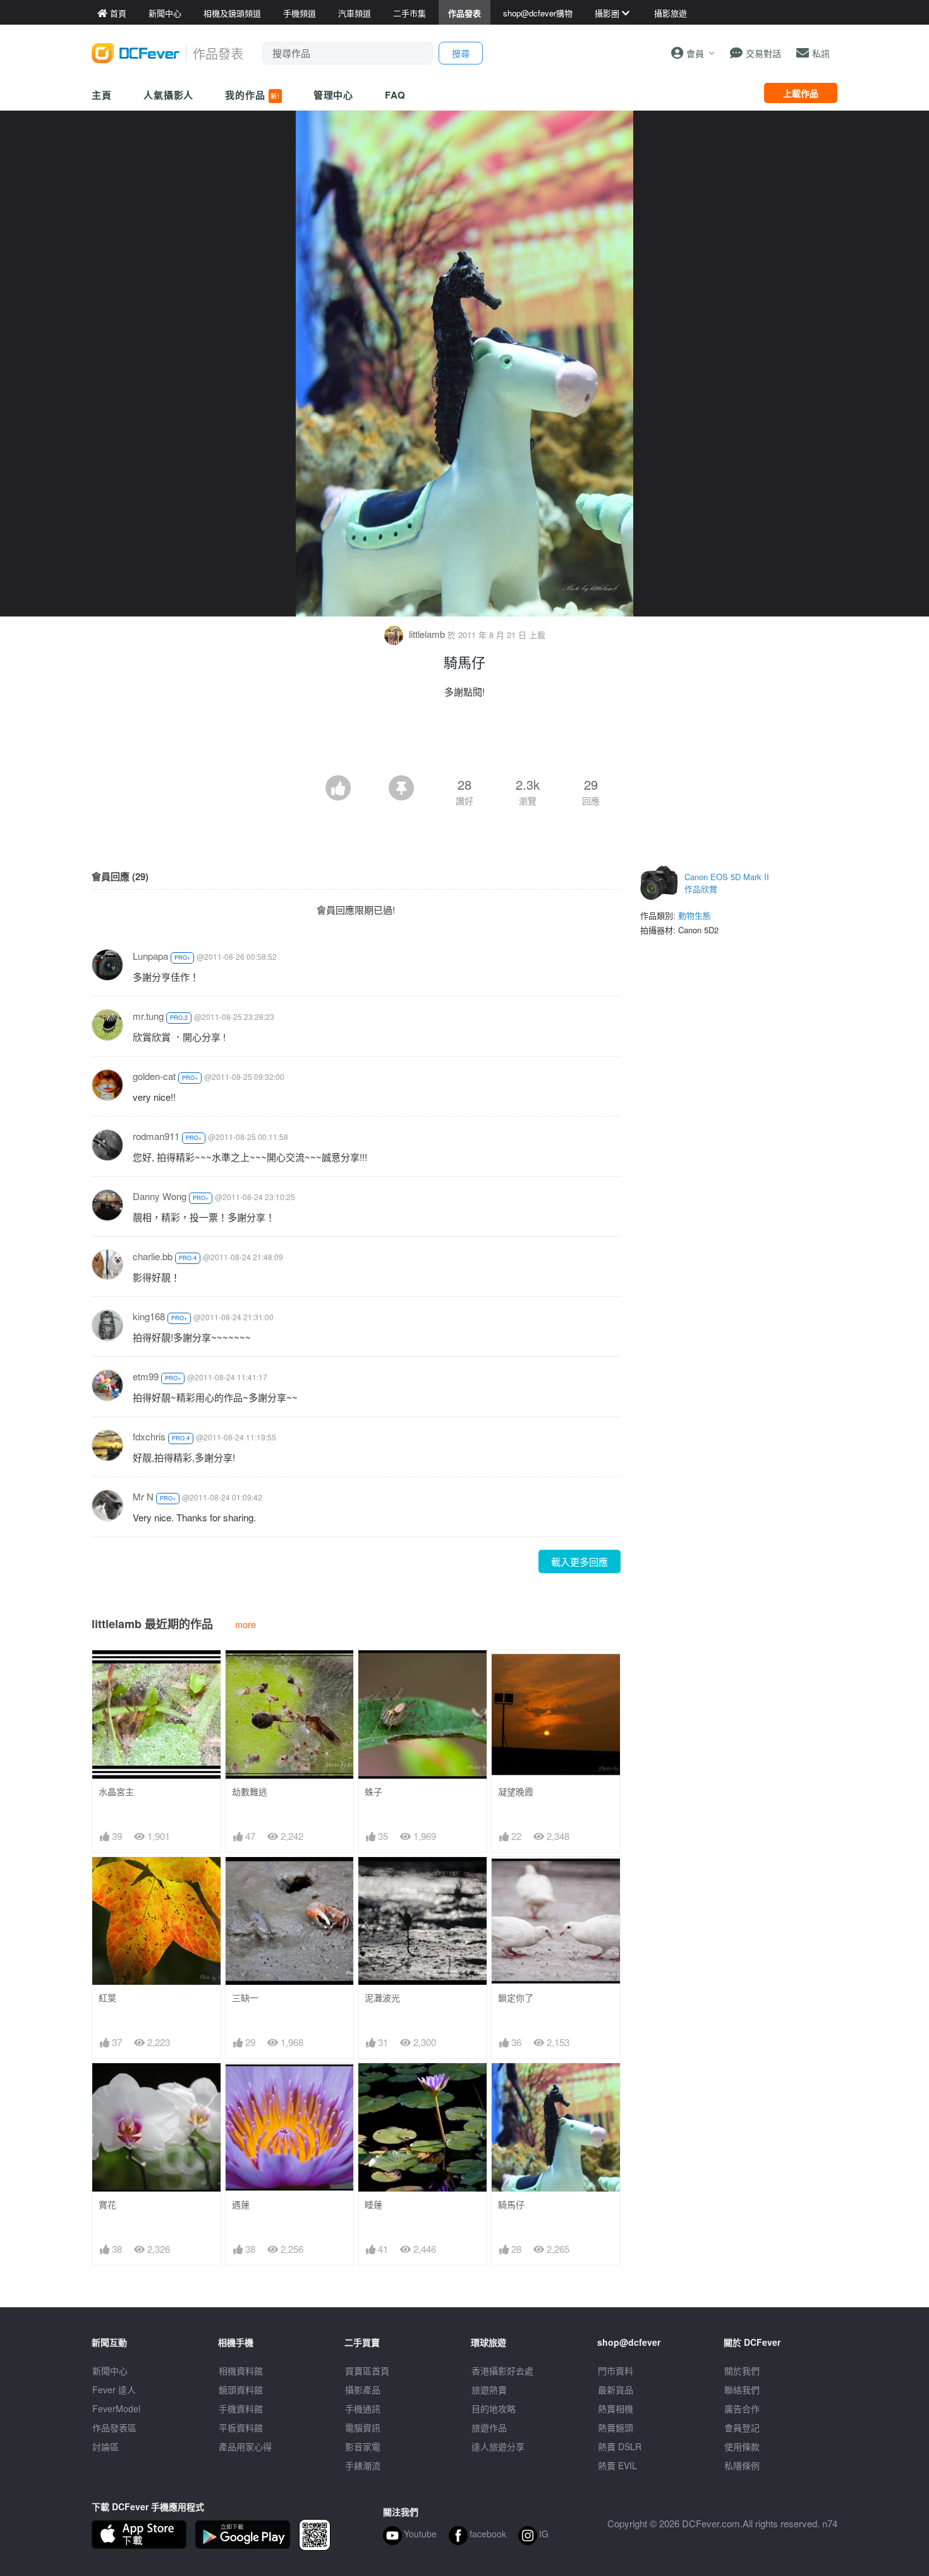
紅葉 (107, 1998)
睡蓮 (373, 2205)
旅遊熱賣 (489, 2389)
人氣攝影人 (169, 95)
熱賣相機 (616, 2408)
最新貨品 (616, 2389)
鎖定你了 (516, 1998)
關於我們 (742, 2371)
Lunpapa (150, 956)
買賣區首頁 (367, 2371)
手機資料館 (241, 2408)
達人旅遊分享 (498, 2446)
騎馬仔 (511, 2205)
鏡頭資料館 (241, 2389)
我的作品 (252, 95)
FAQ (395, 95)
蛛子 (373, 1792)
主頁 (102, 95)
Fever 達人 (114, 2389)
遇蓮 (241, 2205)
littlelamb (427, 634)
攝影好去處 (502, 2371)
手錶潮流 (363, 2465)
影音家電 (363, 2446)
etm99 (146, 1376)
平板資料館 (241, 2427)
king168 (149, 1316)
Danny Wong (160, 1196)
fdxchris (149, 1436)
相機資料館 (241, 2371)
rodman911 (156, 1136)
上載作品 (801, 93)
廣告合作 (742, 2408)
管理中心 (334, 95)
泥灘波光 (382, 1998)
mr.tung (148, 1016)
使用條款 (742, 2446)
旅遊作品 (489, 2427)
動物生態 (695, 915)
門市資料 (616, 2371)
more (246, 1624)
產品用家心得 (245, 2446)
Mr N (143, 1496)
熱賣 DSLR (620, 2446)
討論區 (106, 2446)
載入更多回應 (580, 1561)
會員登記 (742, 2427)
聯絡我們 (742, 2389)
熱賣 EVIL (617, 2465)
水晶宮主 (116, 1792)
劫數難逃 (250, 1792)
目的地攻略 (494, 2408)
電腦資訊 (363, 2427)
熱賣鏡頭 (616, 2427)
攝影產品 (363, 2389)
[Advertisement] (464, 740)
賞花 (107, 2205)
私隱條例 (742, 2465)
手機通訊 (363, 2408)
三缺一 (245, 1998)
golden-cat (154, 1076)
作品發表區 (114, 2427)
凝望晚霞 (516, 1792)
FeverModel (116, 2408)
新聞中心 (110, 2371)
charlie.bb (153, 1256)
